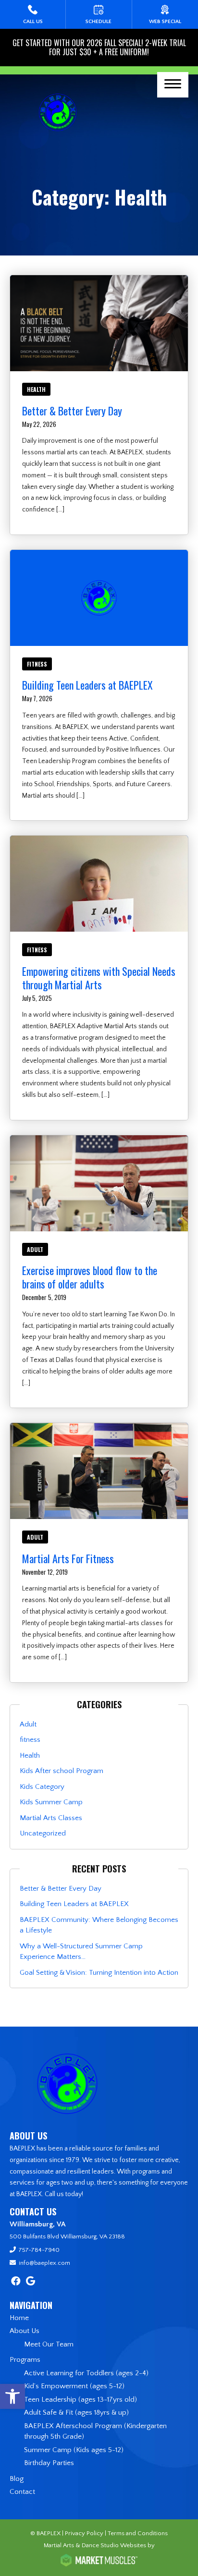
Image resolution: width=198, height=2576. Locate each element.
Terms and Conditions (138, 2533)
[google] (31, 2282)
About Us (25, 2331)
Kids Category (42, 1787)
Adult (35, 1249)
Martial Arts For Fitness (68, 1558)
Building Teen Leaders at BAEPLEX (87, 685)
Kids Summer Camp (51, 1802)
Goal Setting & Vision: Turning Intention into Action (99, 1973)
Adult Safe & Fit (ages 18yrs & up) (76, 2412)
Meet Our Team (49, 2344)
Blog (17, 2479)
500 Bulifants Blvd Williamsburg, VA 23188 (67, 2236)
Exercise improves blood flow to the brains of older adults (90, 1277)
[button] (12, 2396)
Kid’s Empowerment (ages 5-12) (74, 2386)
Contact (22, 2492)
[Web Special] (165, 14)
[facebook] (16, 2282)
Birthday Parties (49, 2463)
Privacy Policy (84, 2533)
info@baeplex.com (44, 2263)
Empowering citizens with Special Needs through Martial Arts (99, 978)
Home (19, 2318)
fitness (37, 664)
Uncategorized (43, 1833)
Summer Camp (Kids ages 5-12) (74, 2450)
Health (36, 389)
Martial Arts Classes (51, 1818)
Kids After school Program (62, 1771)
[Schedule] (99, 14)
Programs (25, 2360)
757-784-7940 (39, 2250)
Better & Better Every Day (72, 411)
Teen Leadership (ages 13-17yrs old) (80, 2400)
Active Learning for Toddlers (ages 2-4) (86, 2373)
